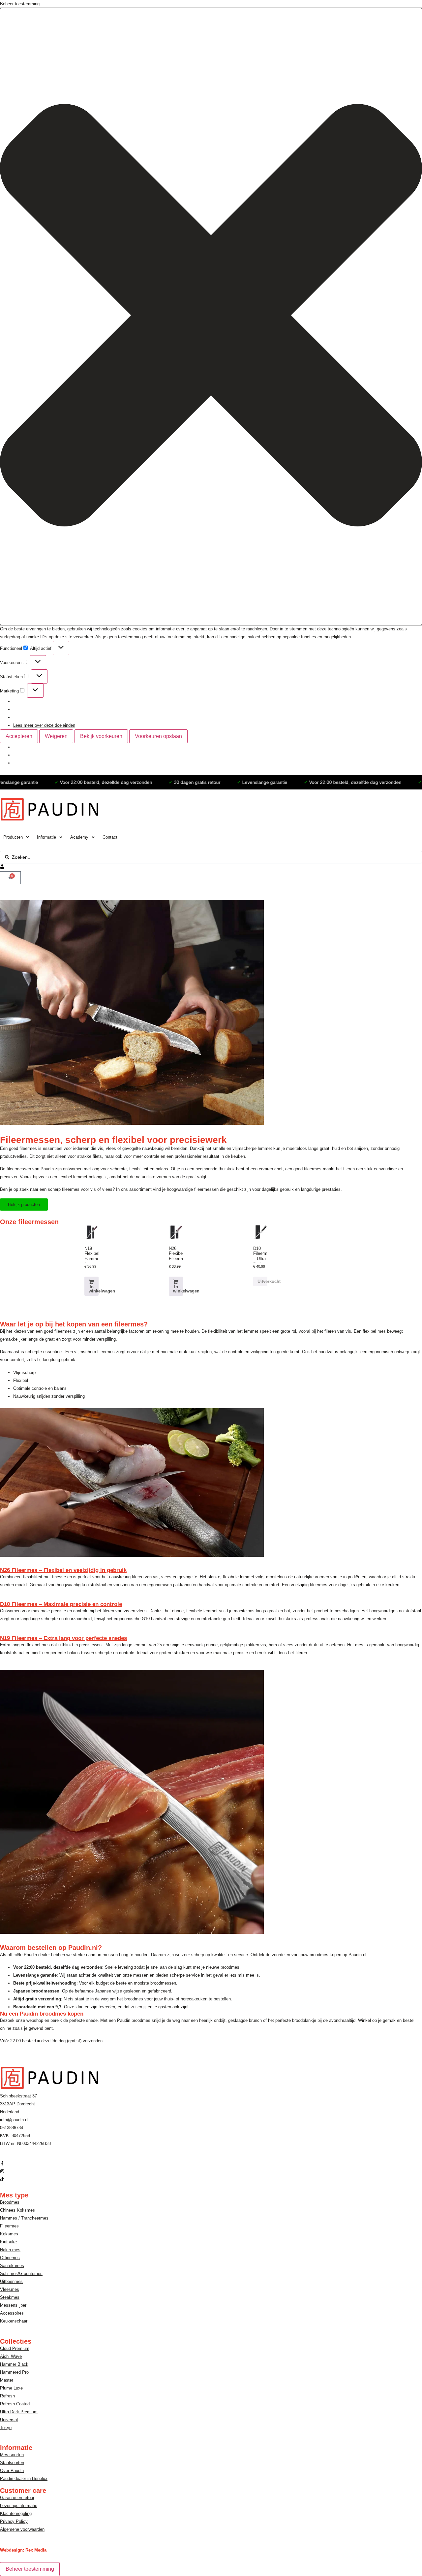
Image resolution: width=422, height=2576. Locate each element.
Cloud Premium (15, 2348)
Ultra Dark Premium (19, 2412)
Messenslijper (13, 2305)
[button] (211, 317)
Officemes (10, 2258)
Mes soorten (12, 2455)
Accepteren (19, 736)
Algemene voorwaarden (22, 2529)
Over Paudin (12, 2471)
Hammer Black (14, 2364)
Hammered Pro (14, 2372)
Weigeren (56, 736)
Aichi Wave (11, 2356)
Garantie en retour (17, 2498)
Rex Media (36, 2550)
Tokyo (6, 2428)
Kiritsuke (8, 2242)
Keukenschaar (14, 2321)
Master (7, 2380)
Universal (9, 2420)
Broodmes (10, 2202)
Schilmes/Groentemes (21, 2274)
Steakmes (10, 2297)
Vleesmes (10, 2289)
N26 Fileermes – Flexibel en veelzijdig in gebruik (63, 1570)
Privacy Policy (14, 2521)
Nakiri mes (10, 2250)
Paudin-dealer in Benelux (24, 2478)
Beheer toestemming (30, 2569)
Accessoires (12, 2313)
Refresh (7, 2396)
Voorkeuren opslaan (158, 736)
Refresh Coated (15, 2404)
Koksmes (9, 2234)
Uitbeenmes (11, 2281)
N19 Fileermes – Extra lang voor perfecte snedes (63, 1638)
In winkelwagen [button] (94, 1289)
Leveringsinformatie (19, 2506)
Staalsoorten (12, 2463)
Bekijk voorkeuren (101, 736)
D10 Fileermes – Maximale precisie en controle (61, 1604)
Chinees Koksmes (17, 2210)
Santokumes (12, 2266)
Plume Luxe (11, 2388)
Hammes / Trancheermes (24, 2218)
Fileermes (9, 2226)
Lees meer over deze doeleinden (44, 725)
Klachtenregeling (16, 2513)
